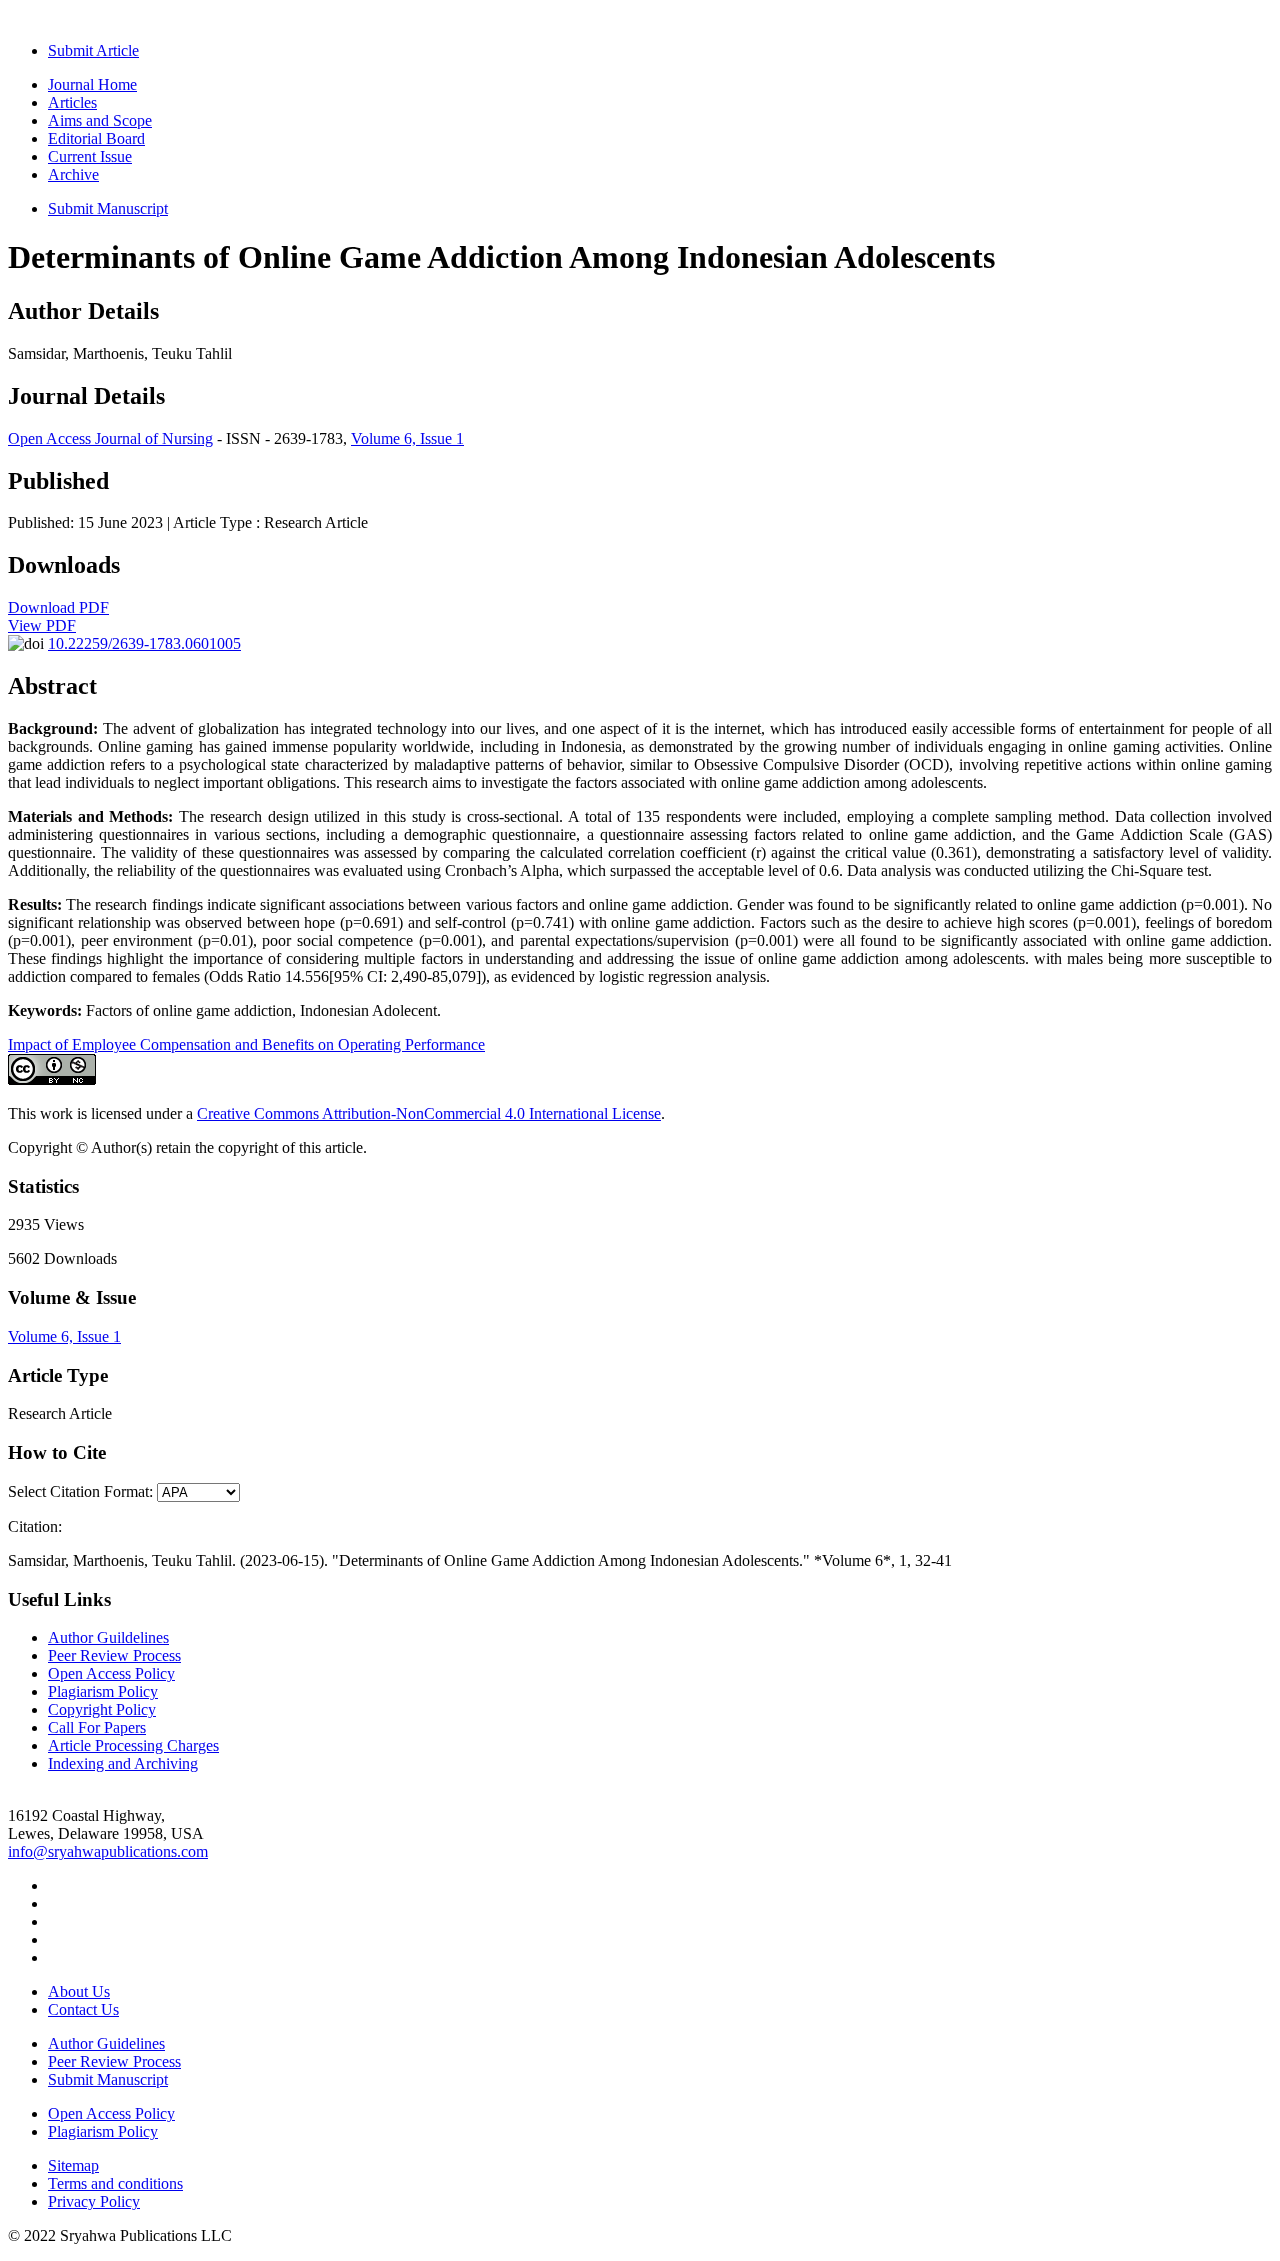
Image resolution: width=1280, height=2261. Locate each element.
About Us (79, 1991)
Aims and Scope (100, 120)
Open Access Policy (111, 1673)
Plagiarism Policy (103, 1691)
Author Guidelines (106, 2043)
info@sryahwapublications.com (108, 1851)
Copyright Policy (102, 1709)
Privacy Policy (94, 2201)
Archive (73, 174)
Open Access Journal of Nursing (110, 438)
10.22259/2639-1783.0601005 (144, 643)
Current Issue (90, 156)
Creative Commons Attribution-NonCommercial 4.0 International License (429, 1113)
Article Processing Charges (133, 1745)
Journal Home (92, 84)
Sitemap (73, 2165)
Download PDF (58, 607)
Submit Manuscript (108, 208)
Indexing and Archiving (123, 1763)
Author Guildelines (108, 1637)
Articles (72, 102)
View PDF (42, 625)
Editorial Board (96, 138)
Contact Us (83, 2009)
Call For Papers (97, 1727)
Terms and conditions (115, 2183)
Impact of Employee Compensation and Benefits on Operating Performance (246, 1044)
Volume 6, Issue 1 (407, 438)
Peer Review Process (114, 1655)
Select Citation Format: (80, 1491)
